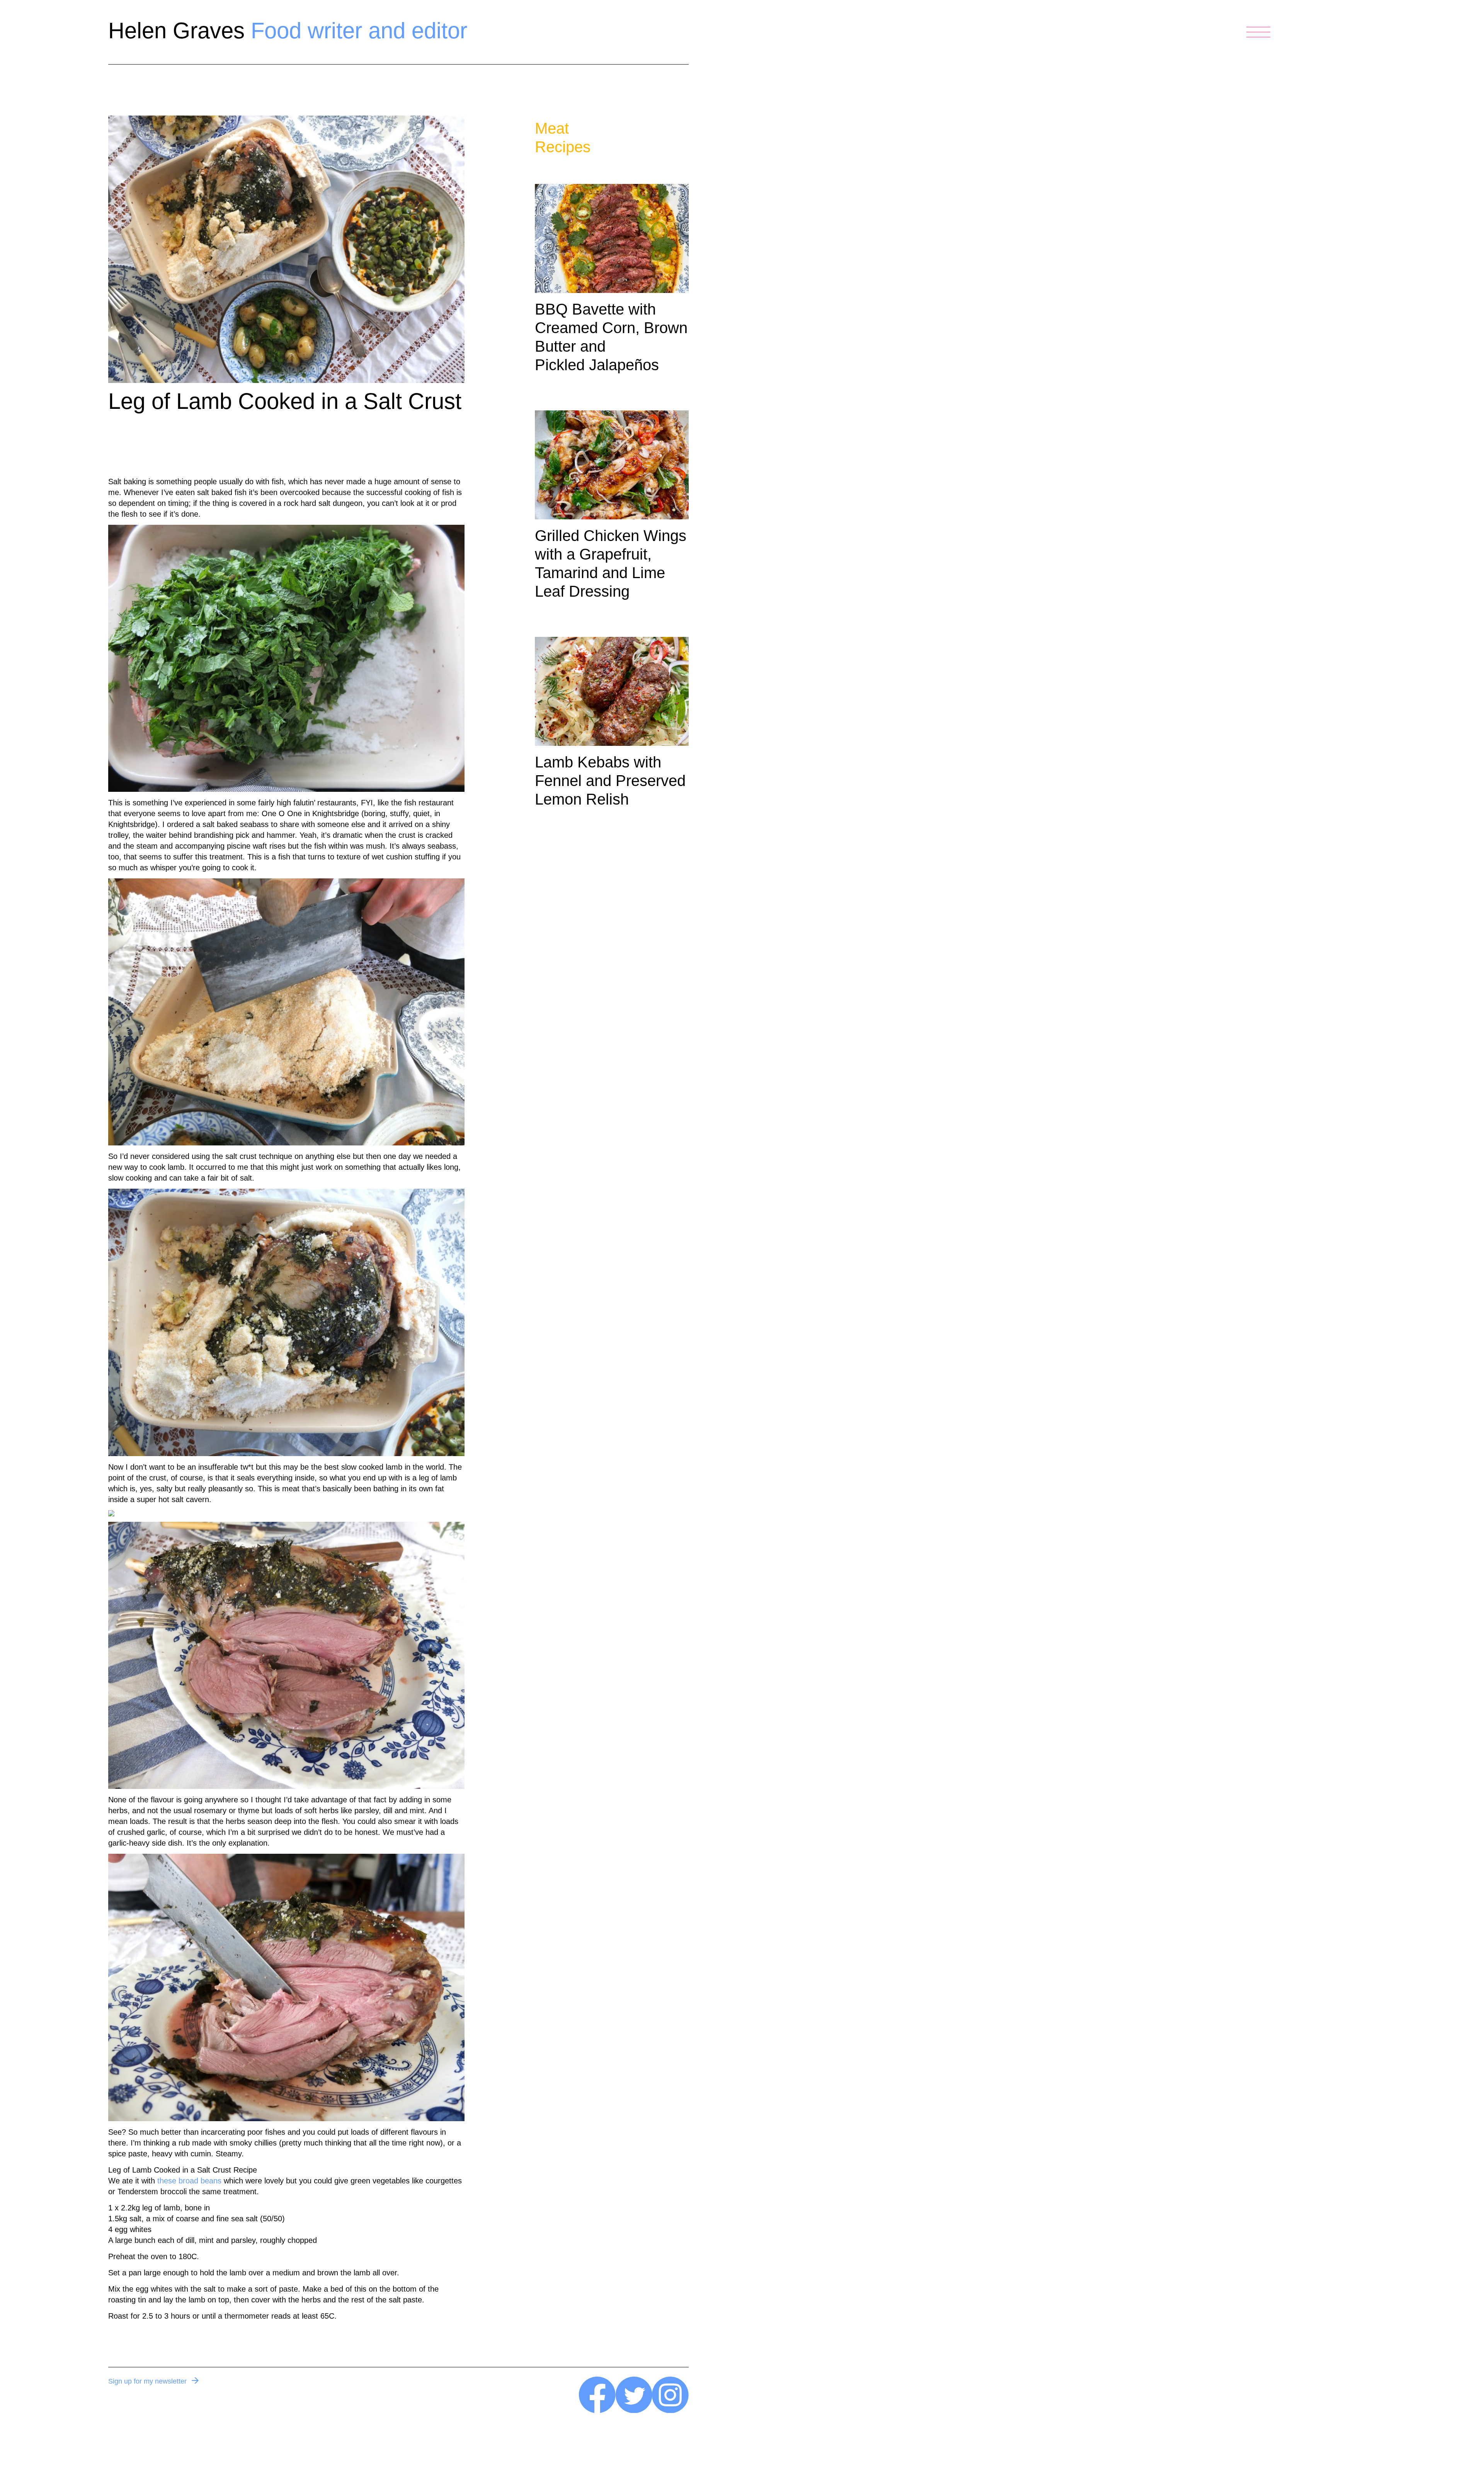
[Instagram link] (670, 2411)
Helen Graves (288, 30)
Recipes (563, 147)
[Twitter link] (634, 2411)
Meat (552, 128)
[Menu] (1258, 32)
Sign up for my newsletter (147, 2381)
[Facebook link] (597, 2411)
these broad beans (189, 2181)
